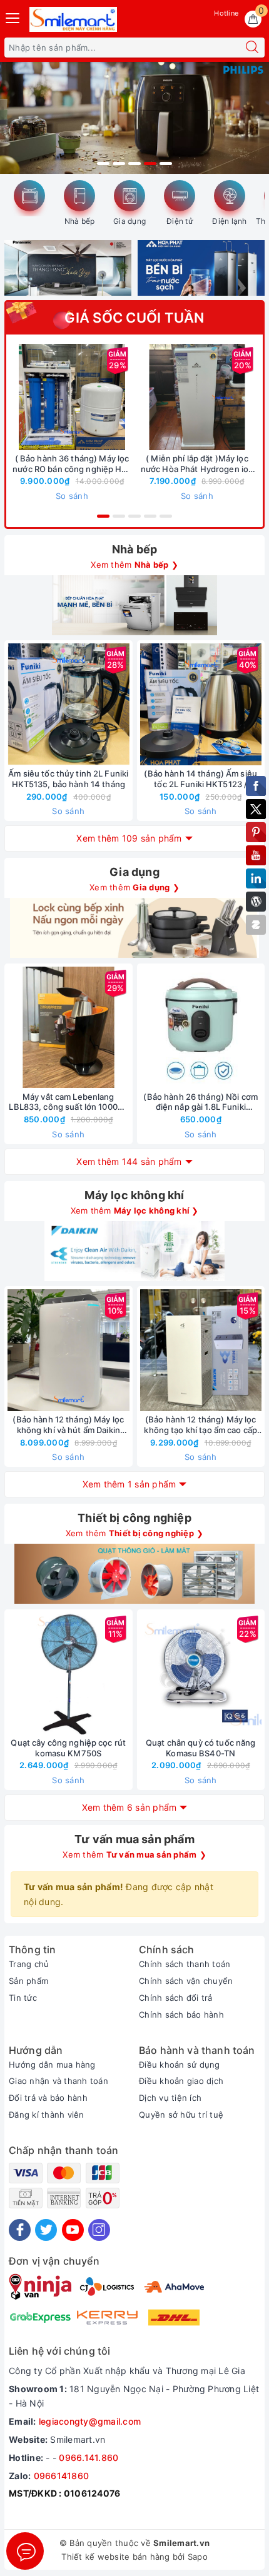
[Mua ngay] (13, 397)
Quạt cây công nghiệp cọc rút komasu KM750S (68, 1748)
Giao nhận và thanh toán (58, 2081)
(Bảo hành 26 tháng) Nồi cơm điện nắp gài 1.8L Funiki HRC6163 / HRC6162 (200, 1102)
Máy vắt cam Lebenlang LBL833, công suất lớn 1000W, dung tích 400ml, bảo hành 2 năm (68, 1102)
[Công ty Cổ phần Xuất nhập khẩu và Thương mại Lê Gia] (73, 19)
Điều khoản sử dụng (180, 2065)
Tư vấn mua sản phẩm (134, 1839)
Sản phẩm (28, 1981)
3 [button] (134, 164)
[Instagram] (99, 2230)
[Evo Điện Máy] (134, 118)
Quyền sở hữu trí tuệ (181, 2115)
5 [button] (166, 164)
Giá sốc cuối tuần (134, 318)
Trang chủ (29, 1964)
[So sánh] (127, 705)
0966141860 (62, 2476)
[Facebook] (20, 2230)
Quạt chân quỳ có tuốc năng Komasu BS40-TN (200, 1748)
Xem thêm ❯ (134, 565)
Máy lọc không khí (134, 1195)
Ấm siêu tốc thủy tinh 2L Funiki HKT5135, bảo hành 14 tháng (68, 779)
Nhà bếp (80, 221)
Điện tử (180, 221)
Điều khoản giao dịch (181, 2081)
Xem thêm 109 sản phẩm (129, 838)
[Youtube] (73, 2230)
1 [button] (103, 164)
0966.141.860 (89, 2458)
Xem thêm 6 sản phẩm (129, 1807)
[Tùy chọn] (138, 397)
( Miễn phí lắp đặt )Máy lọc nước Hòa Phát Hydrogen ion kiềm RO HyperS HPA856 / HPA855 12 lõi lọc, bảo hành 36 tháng (197, 464)
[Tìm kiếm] (252, 48)
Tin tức (23, 1998)
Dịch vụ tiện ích (170, 2098)
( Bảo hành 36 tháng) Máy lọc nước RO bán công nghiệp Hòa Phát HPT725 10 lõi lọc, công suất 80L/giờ (72, 464)
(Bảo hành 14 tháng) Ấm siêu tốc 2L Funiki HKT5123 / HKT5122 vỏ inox (200, 779)
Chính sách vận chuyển (186, 1981)
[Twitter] (46, 2230)
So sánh (72, 496)
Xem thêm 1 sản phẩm (129, 1484)
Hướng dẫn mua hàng (52, 2065)
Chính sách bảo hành (181, 2015)
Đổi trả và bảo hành (48, 2098)
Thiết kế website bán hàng (115, 2557)
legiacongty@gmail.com (90, 2421)
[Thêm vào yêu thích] (41, 397)
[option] (134, 118)
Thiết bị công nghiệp (134, 1518)
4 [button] (150, 164)
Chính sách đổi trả (176, 1998)
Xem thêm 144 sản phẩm (129, 1161)
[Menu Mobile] (13, 17)
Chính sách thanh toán (185, 1964)
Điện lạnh (229, 221)
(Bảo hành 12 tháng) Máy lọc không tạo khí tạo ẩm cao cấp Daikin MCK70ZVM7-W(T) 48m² (200, 1425)
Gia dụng (129, 221)
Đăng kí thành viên (47, 2115)
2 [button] (119, 164)
